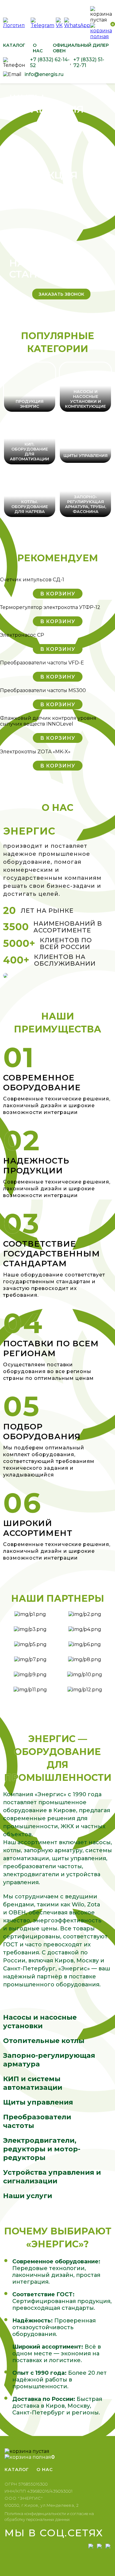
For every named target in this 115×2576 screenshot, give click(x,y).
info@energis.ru (44, 74)
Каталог (14, 45)
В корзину (58, 594)
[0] (101, 36)
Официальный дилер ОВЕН (81, 48)
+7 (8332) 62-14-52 (50, 62)
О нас (38, 48)
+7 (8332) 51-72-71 (89, 62)
